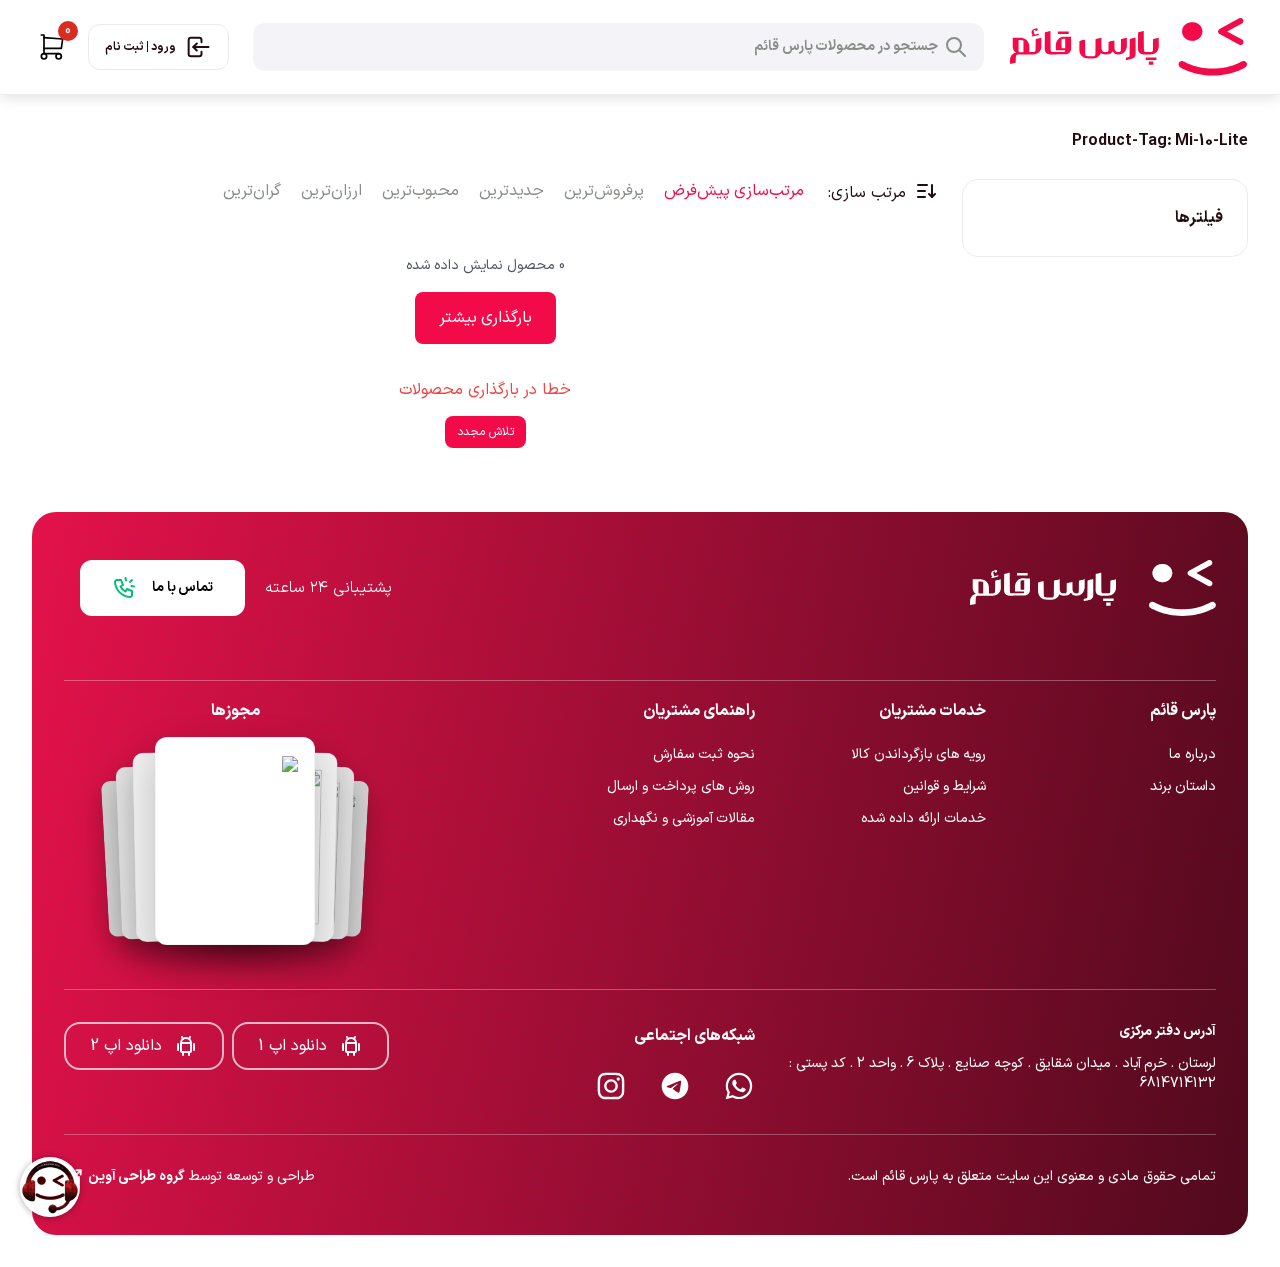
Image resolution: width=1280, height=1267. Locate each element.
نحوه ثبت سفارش (704, 718)
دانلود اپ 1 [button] (292, 1010)
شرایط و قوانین (944, 750)
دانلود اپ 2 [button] (126, 1010)
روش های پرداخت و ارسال (681, 750)
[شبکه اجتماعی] (739, 1050)
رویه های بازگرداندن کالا (918, 718)
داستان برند (1183, 750)
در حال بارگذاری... (485, 418)
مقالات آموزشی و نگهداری (684, 782)
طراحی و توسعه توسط (201, 1141)
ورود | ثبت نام (140, 47)
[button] (52, 47)
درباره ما (1192, 718)
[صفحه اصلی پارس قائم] (1128, 47)
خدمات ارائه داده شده (923, 782)
